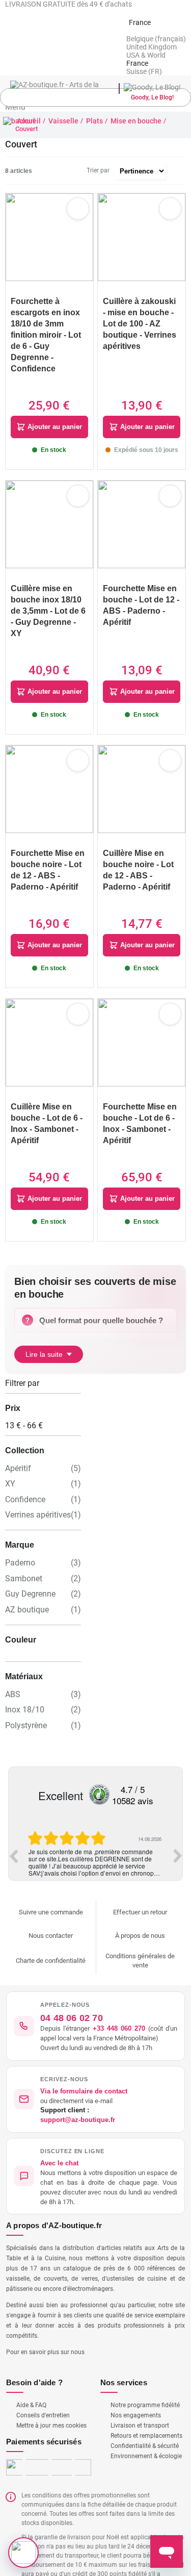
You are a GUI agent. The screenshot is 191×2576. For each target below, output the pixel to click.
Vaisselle (63, 121)
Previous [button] (13, 1836)
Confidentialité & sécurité (145, 2426)
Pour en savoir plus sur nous (45, 2332)
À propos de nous (140, 1916)
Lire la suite (44, 1332)
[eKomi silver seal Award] (99, 1775)
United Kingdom (152, 47)
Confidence (25, 1478)
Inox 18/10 (25, 1690)
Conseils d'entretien (43, 2395)
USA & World (146, 55)
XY (10, 1462)
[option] (95, 1835)
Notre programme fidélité (145, 2385)
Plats (94, 121)
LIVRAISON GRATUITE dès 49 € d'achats (69, 4)
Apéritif (18, 1447)
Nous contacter (51, 1916)
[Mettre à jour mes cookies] (23, 2553)
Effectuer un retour (140, 1892)
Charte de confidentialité (51, 1941)
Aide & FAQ (31, 2385)
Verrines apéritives (38, 1493)
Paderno (20, 1542)
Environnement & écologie (146, 2436)
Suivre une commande (51, 1892)
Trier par (98, 170)
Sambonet (24, 1558)
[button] (95, 2156)
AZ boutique (27, 1589)
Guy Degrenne (30, 1573)
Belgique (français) (156, 39)
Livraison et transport (140, 2406)
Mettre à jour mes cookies (51, 2406)
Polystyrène (26, 1706)
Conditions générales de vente (140, 1941)
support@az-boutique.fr (81, 2100)
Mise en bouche (136, 121)
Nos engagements (136, 2395)
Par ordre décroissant (178, 171)
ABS (13, 1674)
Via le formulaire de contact (86, 2071)
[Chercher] (181, 98)
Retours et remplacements (146, 2416)
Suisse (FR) (144, 71)
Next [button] (178, 1836)
